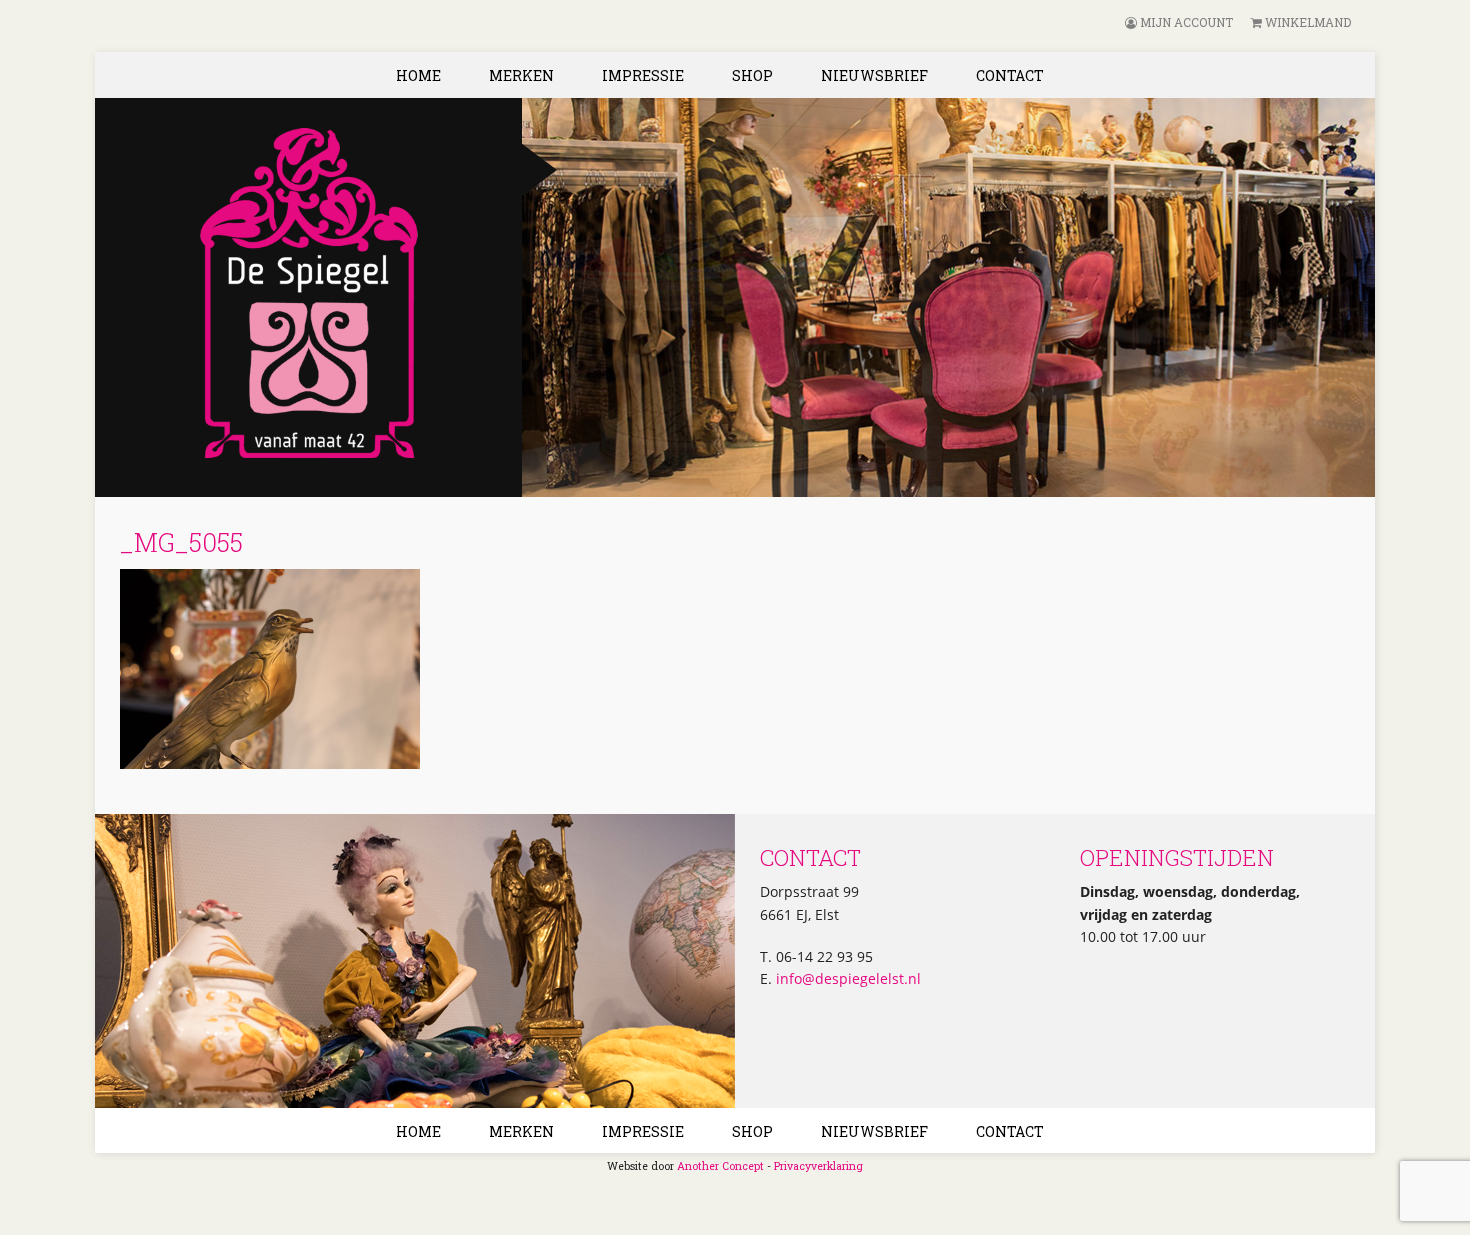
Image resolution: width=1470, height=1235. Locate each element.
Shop (752, 75)
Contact (1010, 75)
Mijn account (1185, 22)
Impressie (643, 75)
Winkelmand (1306, 22)
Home (418, 75)
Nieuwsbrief (874, 75)
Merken (521, 75)
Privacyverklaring (818, 1166)
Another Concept (720, 1166)
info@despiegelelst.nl (846, 978)
